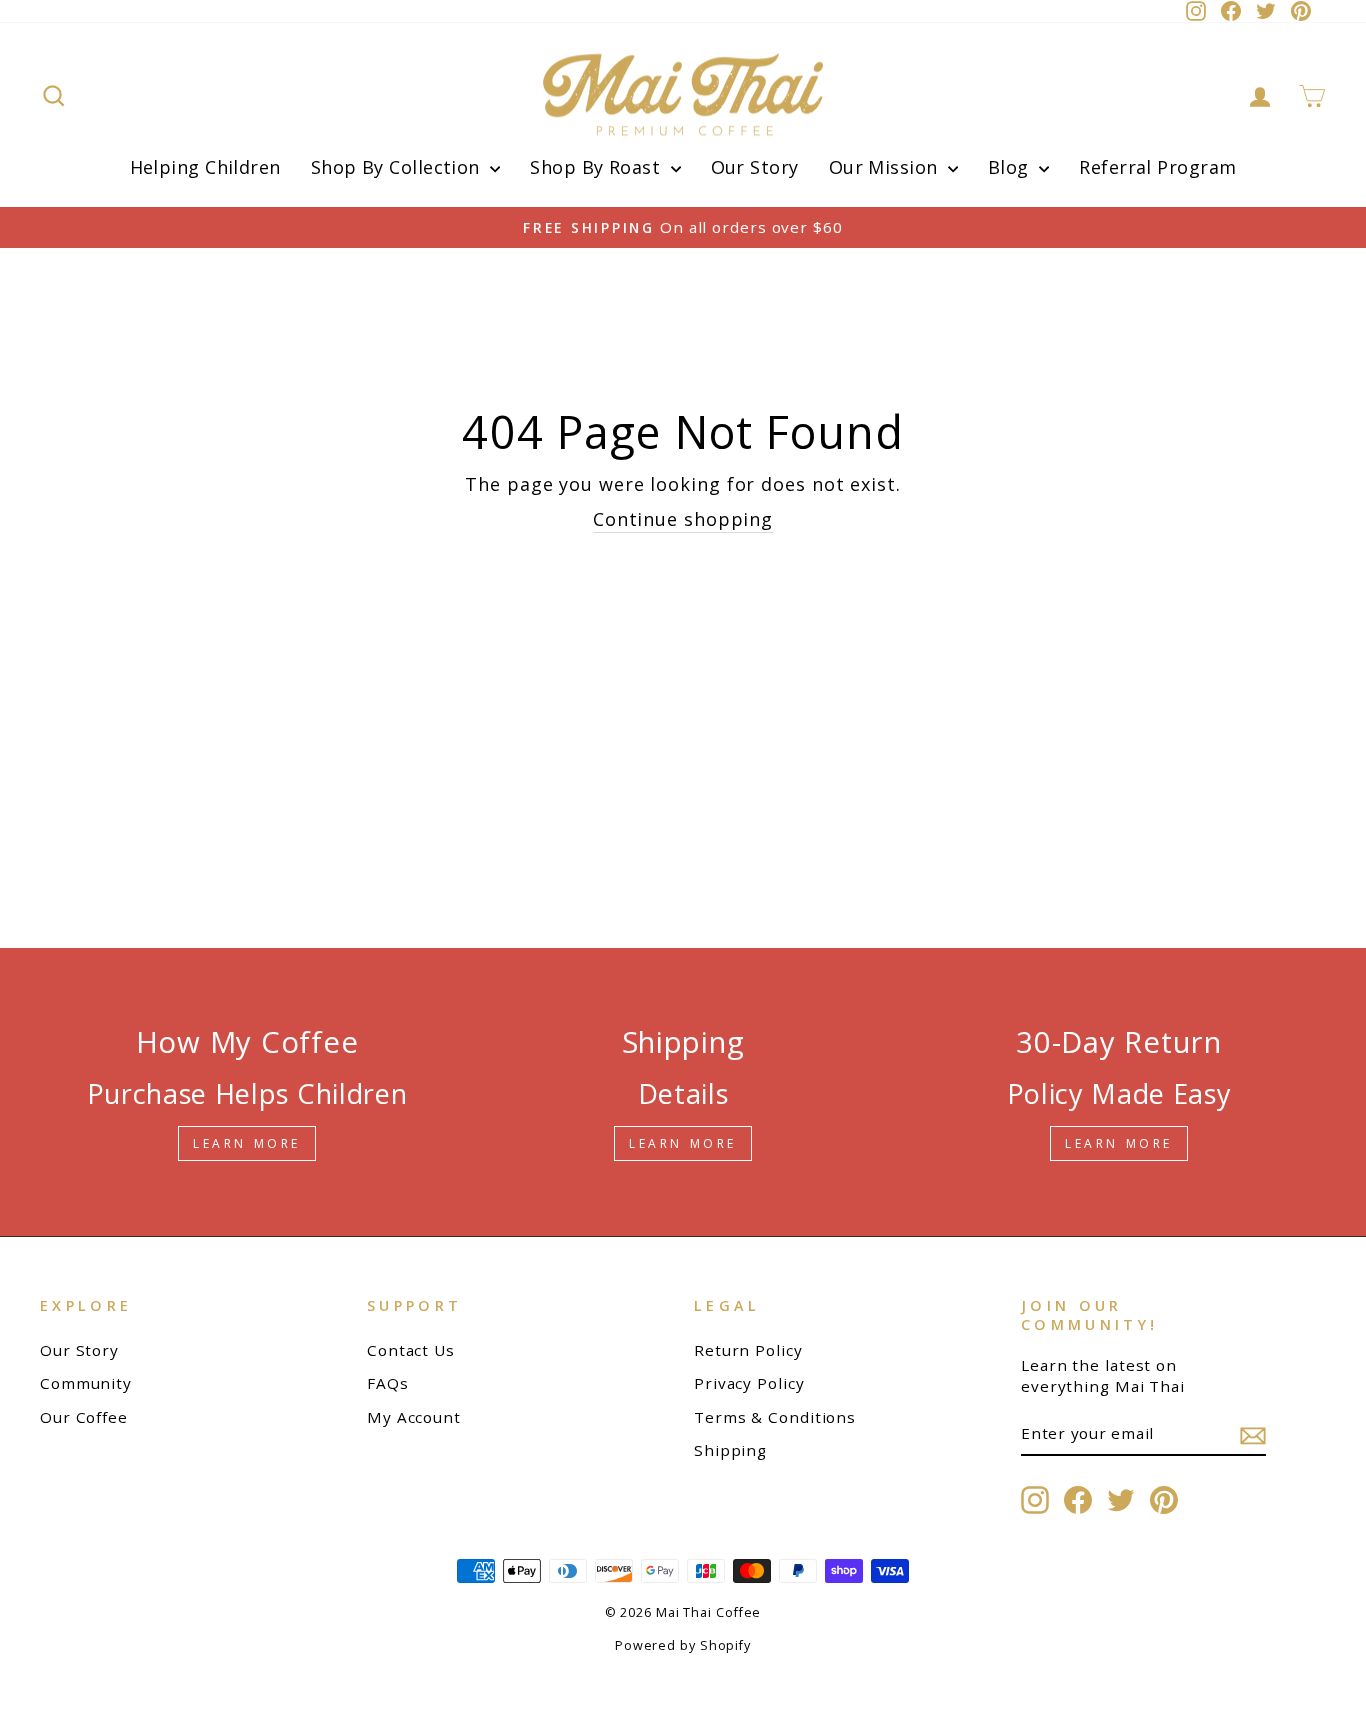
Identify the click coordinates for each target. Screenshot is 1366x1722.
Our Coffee (84, 1417)
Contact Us (411, 1350)
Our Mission (886, 167)
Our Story (755, 167)
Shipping (730, 1450)
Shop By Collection (398, 167)
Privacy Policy (749, 1383)
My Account (414, 1417)
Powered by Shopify (683, 1645)
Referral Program (1157, 167)
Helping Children (205, 167)
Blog (1011, 167)
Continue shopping (683, 519)
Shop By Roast (597, 167)
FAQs (388, 1383)
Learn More (247, 1143)
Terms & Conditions (775, 1417)
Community (86, 1383)
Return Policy (748, 1350)
